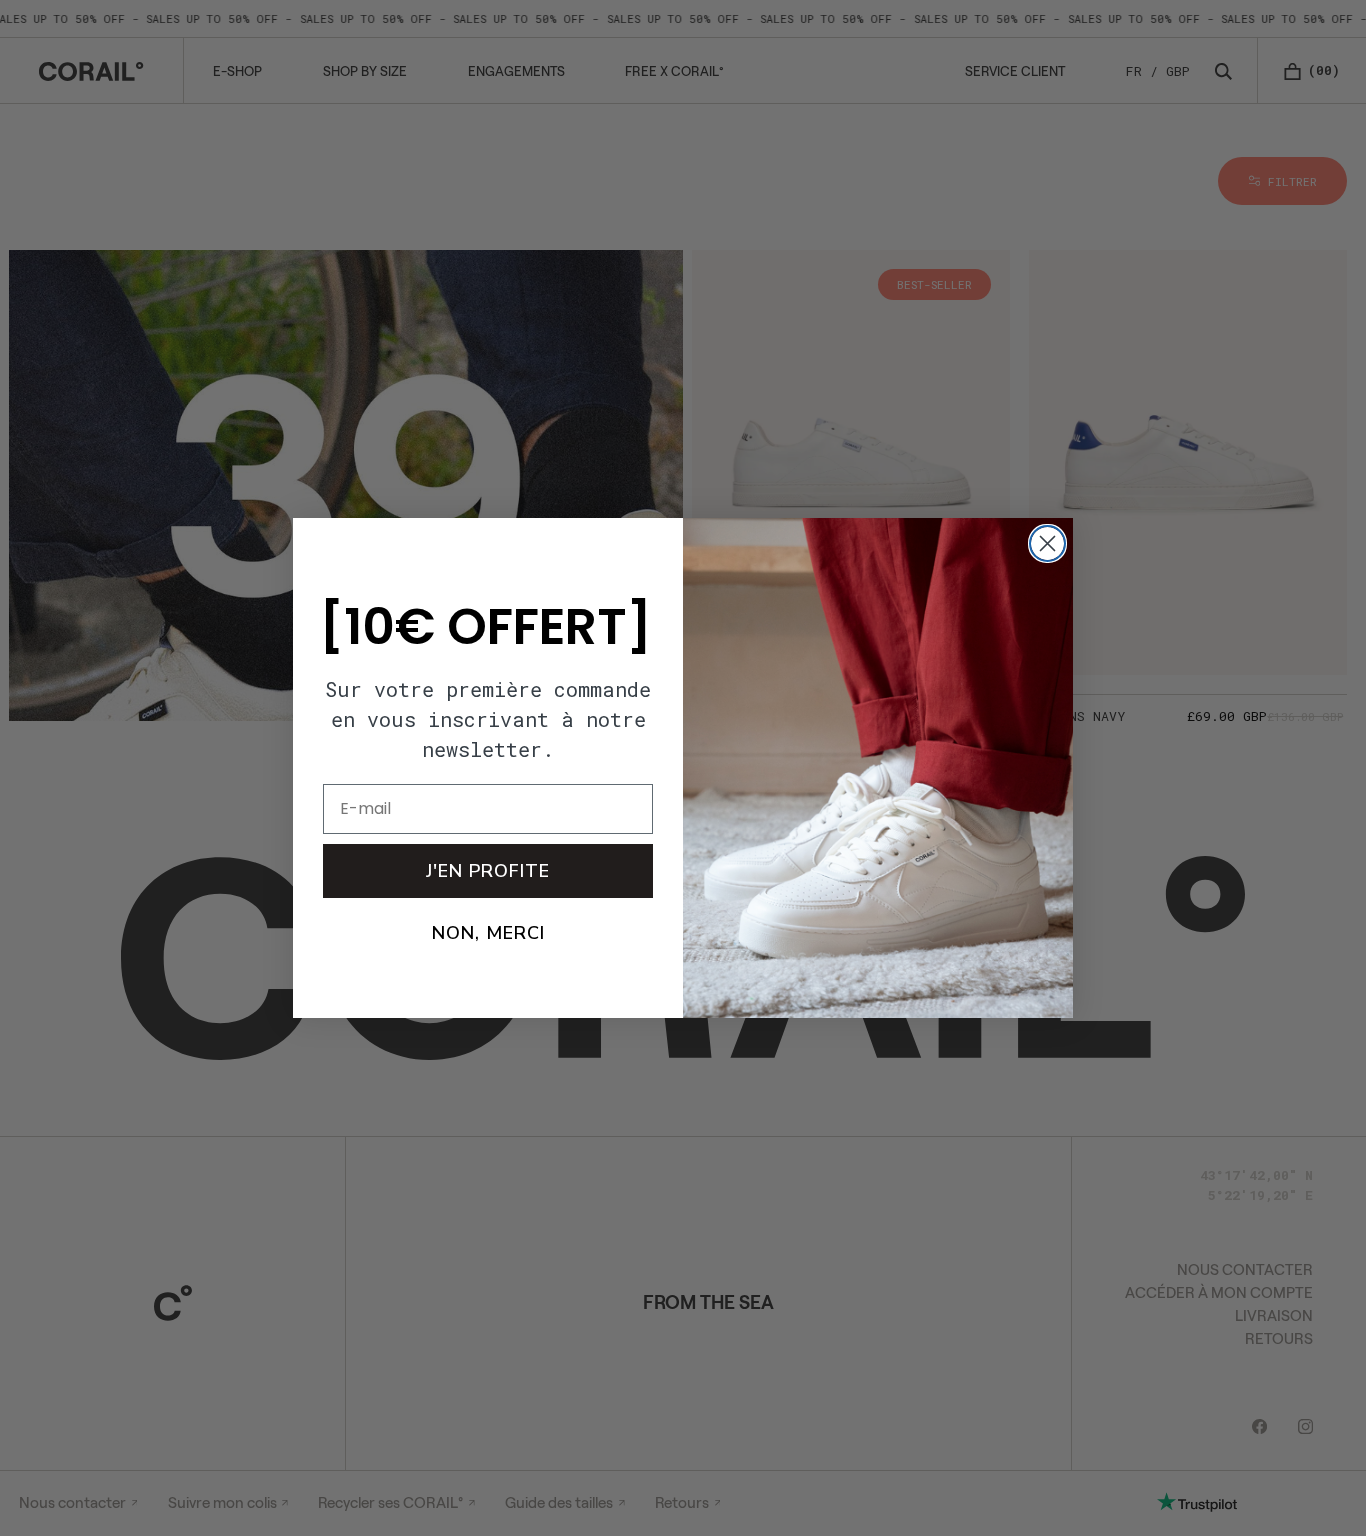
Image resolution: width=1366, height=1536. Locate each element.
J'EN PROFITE (488, 871)
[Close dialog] (1047, 543)
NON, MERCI (488, 933)
